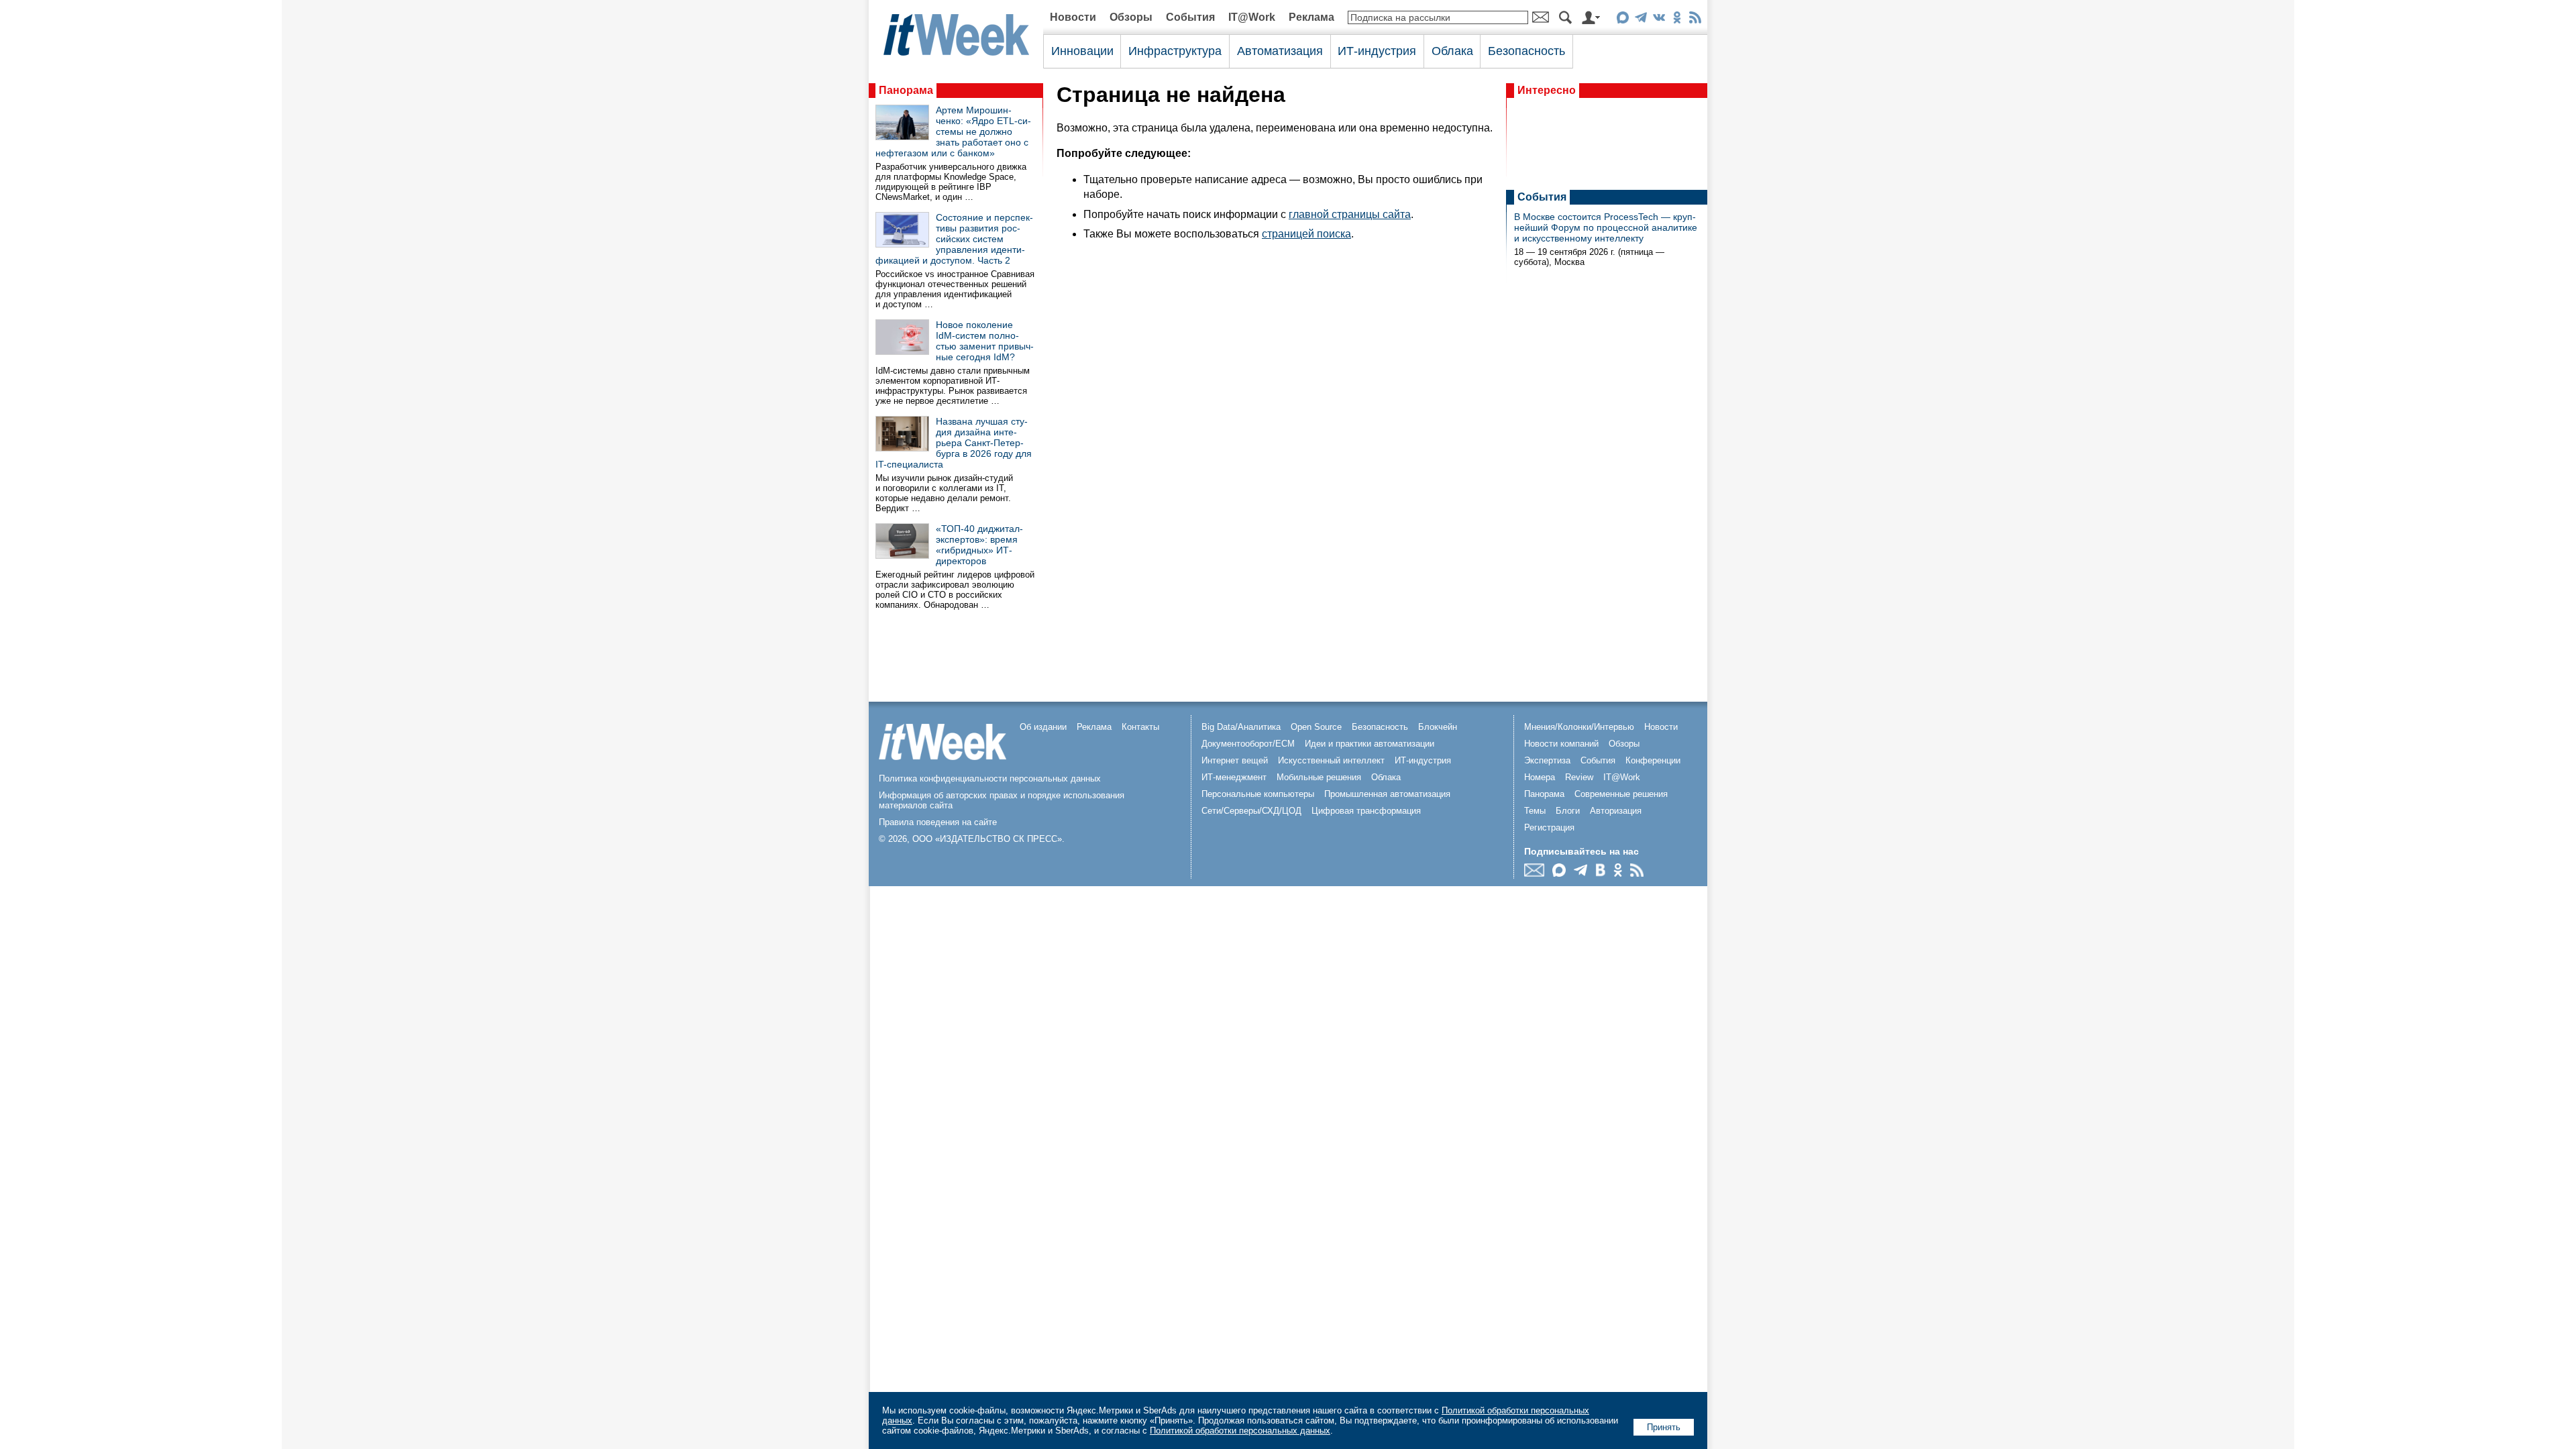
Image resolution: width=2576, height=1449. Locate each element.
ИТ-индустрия (1377, 51)
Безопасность (1526, 51)
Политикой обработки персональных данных (1240, 1431)
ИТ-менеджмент (1234, 777)
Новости (1073, 17)
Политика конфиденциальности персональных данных (990, 779)
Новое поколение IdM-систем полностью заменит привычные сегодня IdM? (985, 341)
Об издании (1043, 727)
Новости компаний (1561, 744)
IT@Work (1252, 17)
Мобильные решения (1319, 777)
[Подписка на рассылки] (1538, 873)
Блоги (1568, 811)
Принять (1664, 1427)
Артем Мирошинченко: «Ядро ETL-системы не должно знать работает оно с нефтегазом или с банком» (953, 131)
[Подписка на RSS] (1695, 20)
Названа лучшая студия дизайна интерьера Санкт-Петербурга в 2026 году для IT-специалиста (954, 443)
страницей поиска (1306, 234)
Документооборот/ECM (1248, 744)
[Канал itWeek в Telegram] (1641, 20)
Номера (1540, 777)
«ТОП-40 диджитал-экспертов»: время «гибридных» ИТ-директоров (979, 545)
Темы (1535, 811)
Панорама (906, 90)
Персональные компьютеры (1258, 794)
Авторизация (1616, 811)
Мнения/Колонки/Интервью (1579, 727)
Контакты (1140, 727)
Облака (1452, 51)
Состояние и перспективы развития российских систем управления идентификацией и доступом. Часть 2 (954, 239)
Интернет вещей (1235, 760)
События (1190, 17)
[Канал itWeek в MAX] (1622, 20)
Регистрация (1549, 827)
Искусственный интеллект (1331, 760)
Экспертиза (1547, 760)
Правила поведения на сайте (938, 822)
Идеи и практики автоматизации (1370, 744)
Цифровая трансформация (1366, 811)
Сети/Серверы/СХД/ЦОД (1251, 811)
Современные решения (1621, 794)
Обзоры (1131, 17)
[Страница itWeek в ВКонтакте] (1659, 20)
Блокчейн (1438, 727)
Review (1579, 777)
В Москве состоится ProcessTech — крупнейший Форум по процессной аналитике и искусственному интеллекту (1606, 227)
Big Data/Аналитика (1241, 727)
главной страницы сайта (1350, 214)
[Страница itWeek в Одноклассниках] (1677, 20)
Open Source (1316, 727)
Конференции (1653, 760)
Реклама (1311, 17)
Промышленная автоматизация (1387, 794)
